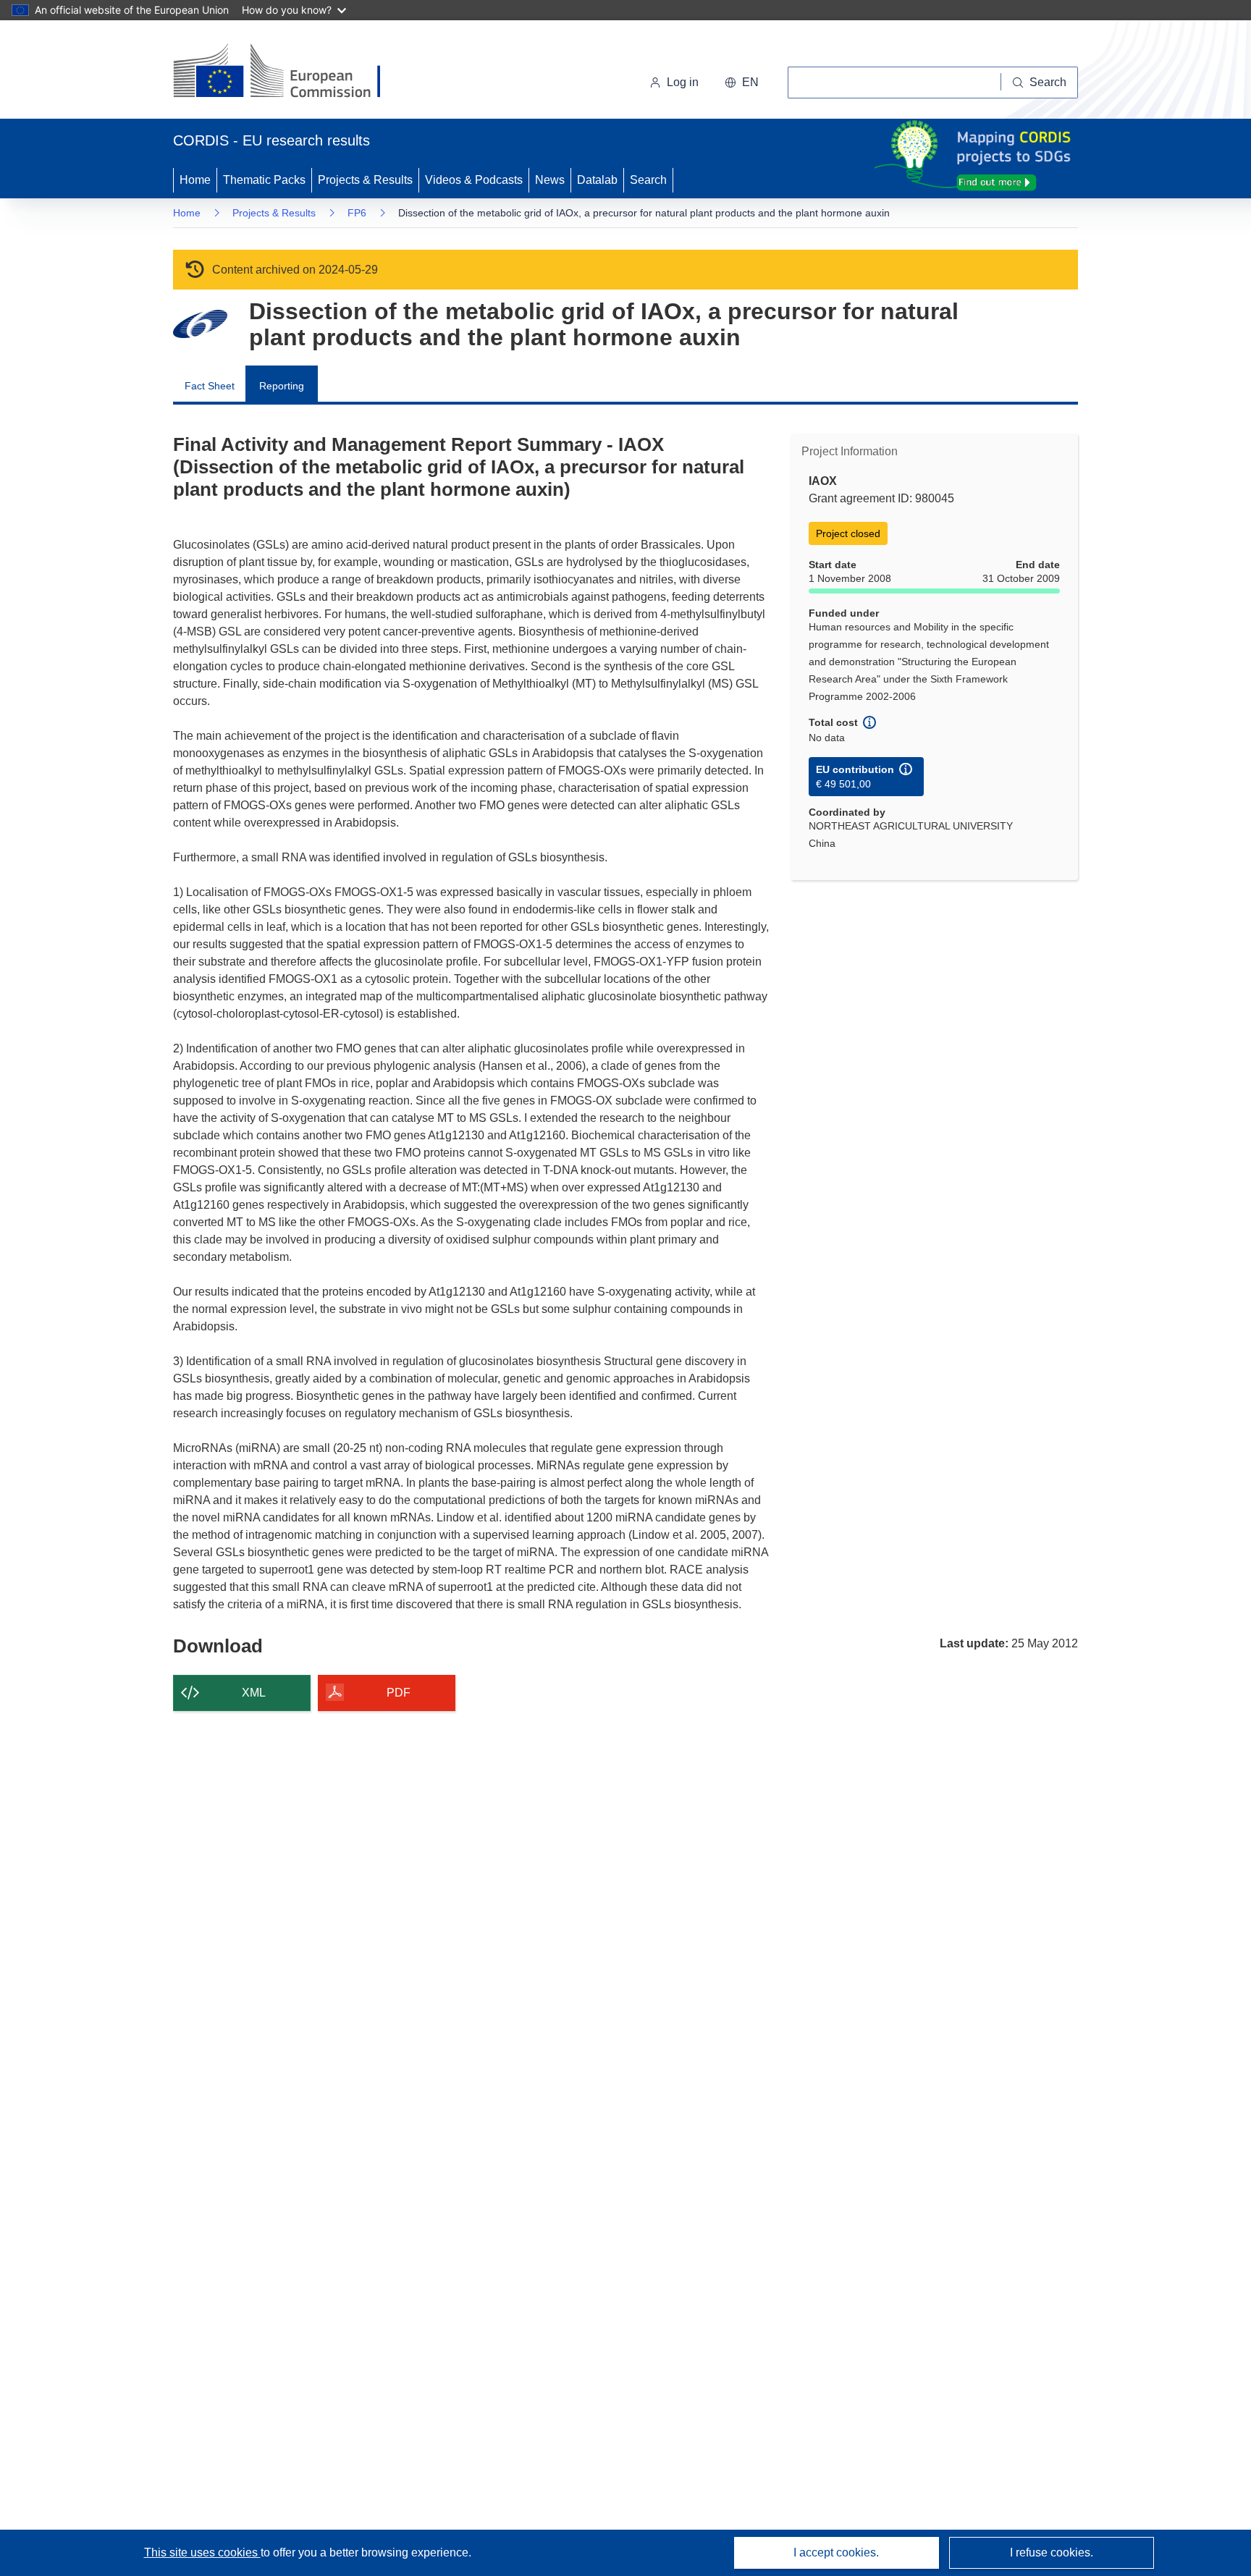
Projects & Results (365, 180)
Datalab (597, 180)
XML (254, 1693)
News (550, 180)
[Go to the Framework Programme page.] (200, 324)
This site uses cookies (202, 2552)
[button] (742, 83)
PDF (399, 1693)
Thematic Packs (264, 180)
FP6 (357, 213)
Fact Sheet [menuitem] (210, 386)
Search (648, 180)
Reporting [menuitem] (282, 386)
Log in (683, 82)
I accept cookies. (836, 2552)
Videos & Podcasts (474, 180)
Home (195, 180)
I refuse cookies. (1052, 2552)
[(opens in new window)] (290, 72)
